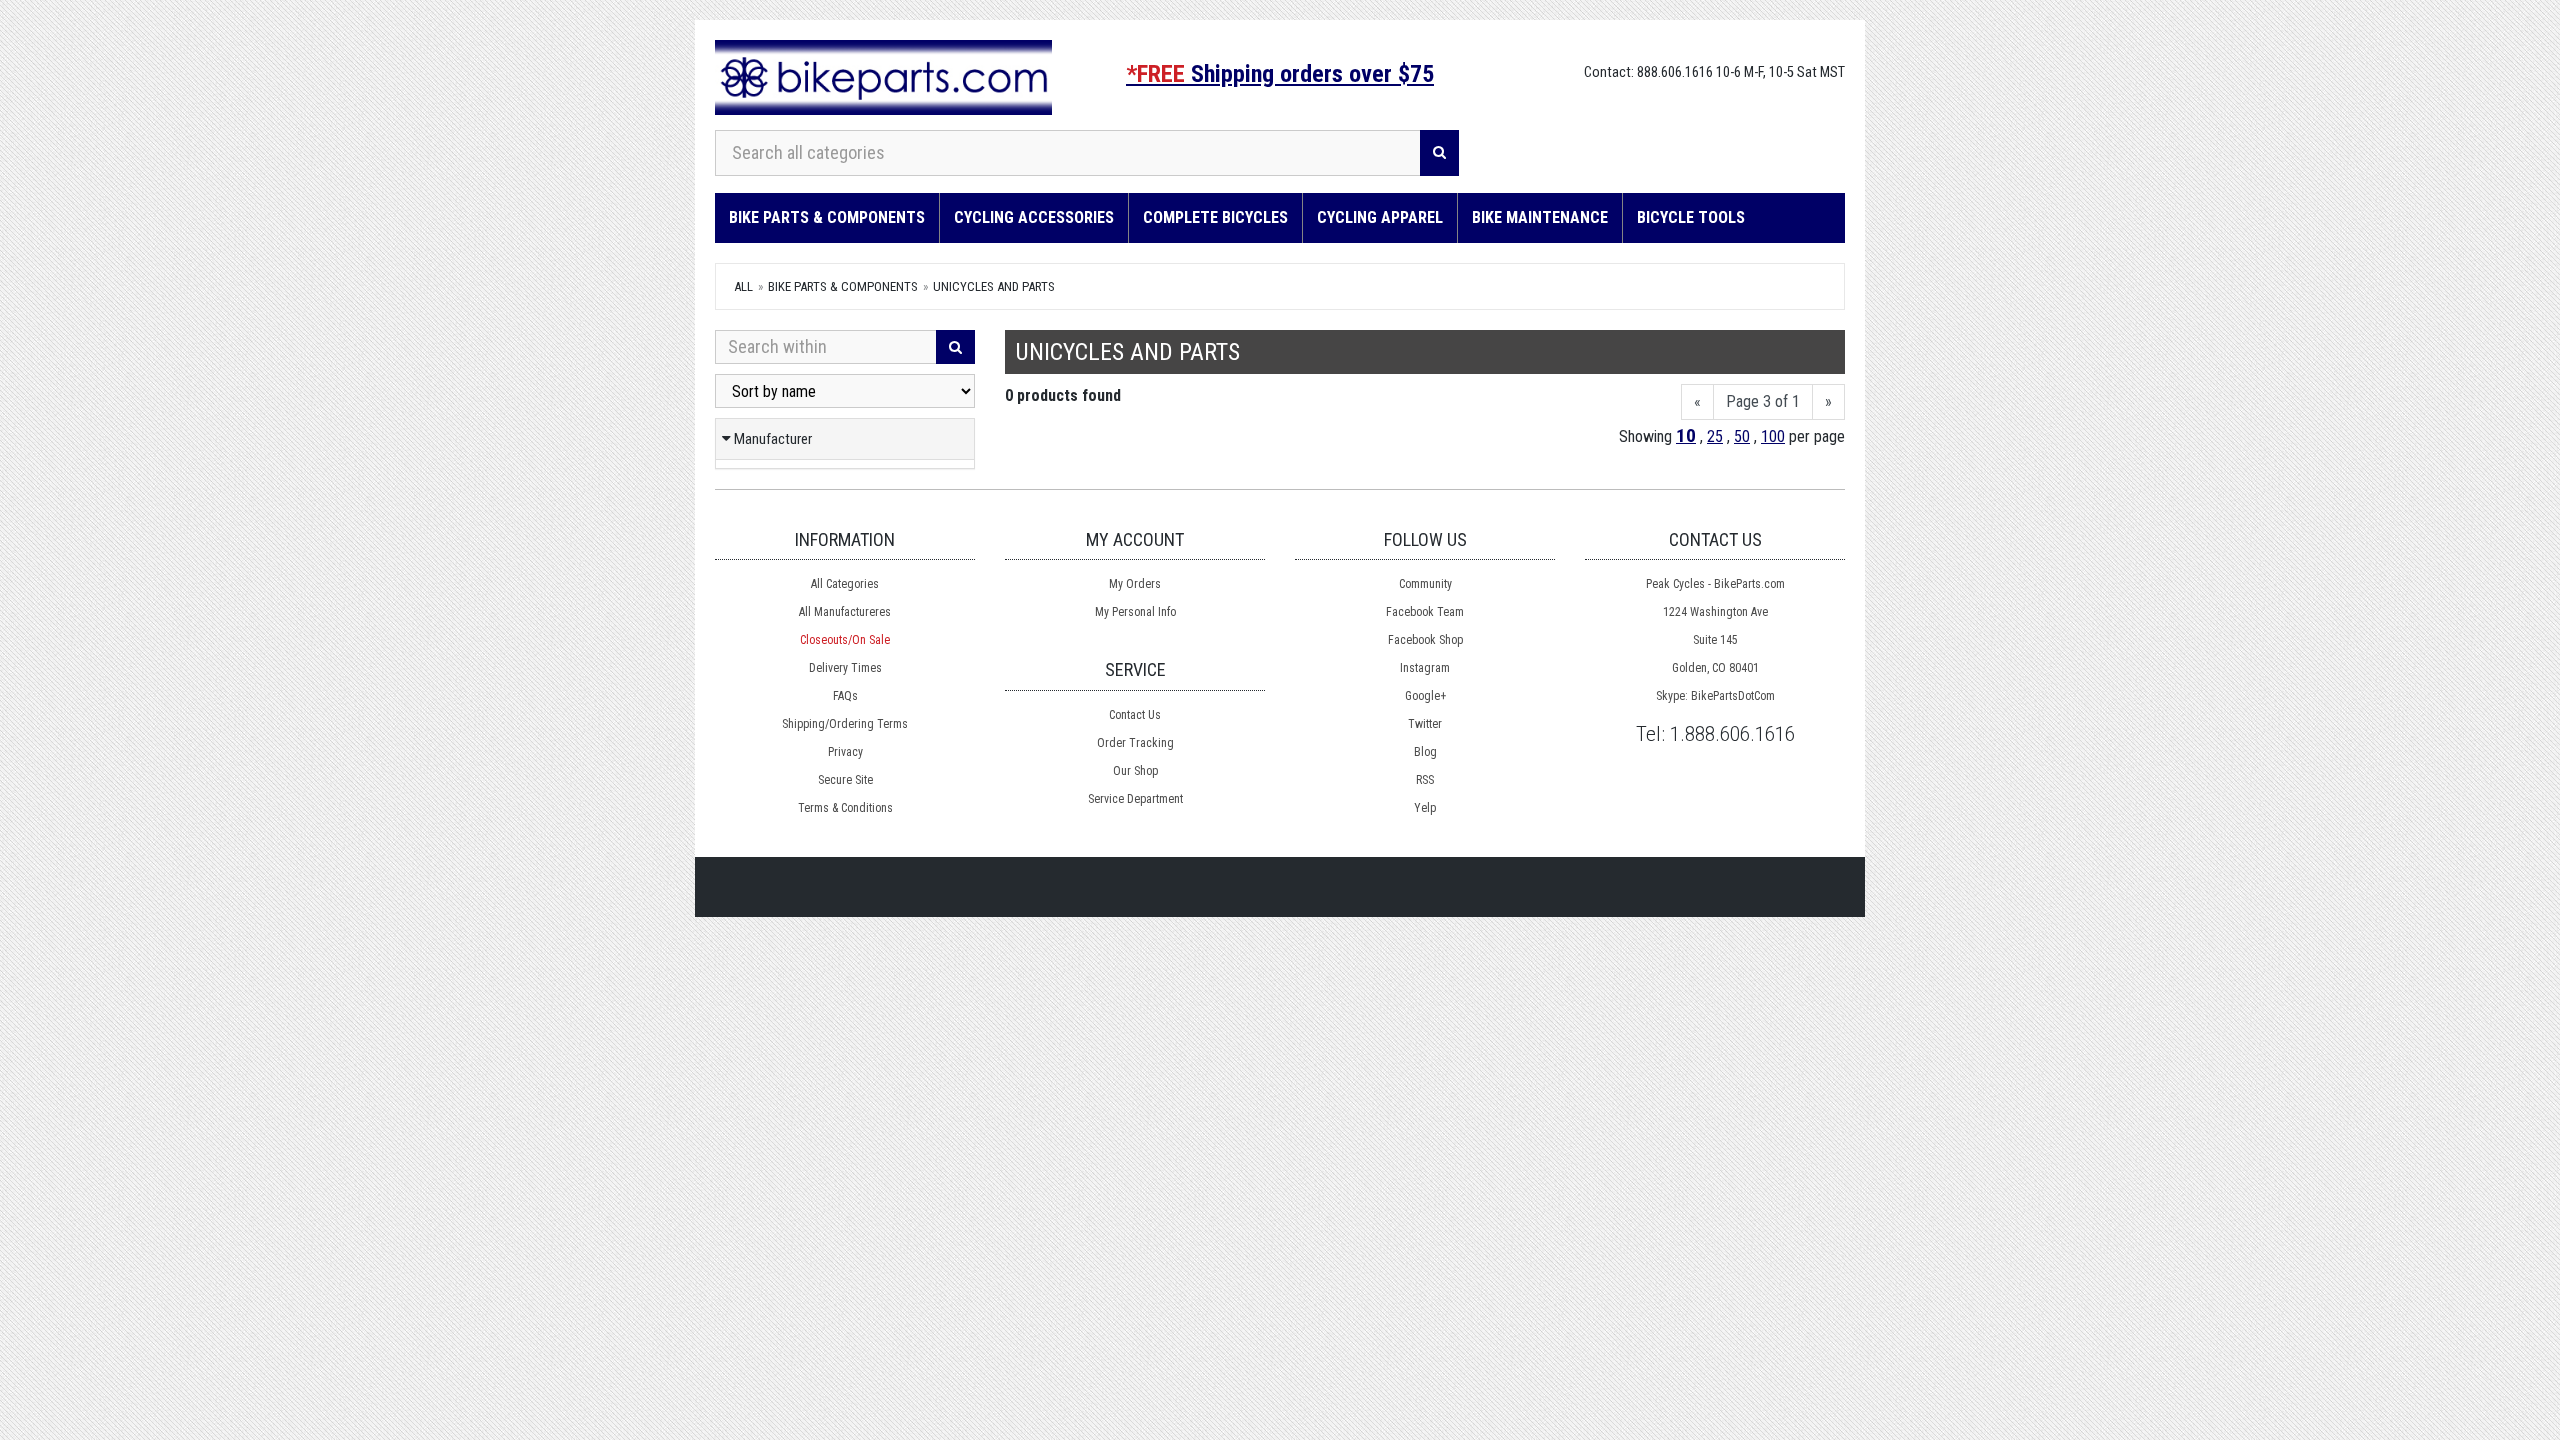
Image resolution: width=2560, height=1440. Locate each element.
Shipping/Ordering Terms (845, 724)
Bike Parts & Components (827, 217)
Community (1425, 584)
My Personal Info (1135, 612)
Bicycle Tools (1691, 217)
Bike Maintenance (1540, 217)
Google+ (1425, 696)
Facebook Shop (1425, 640)
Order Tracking (1135, 743)
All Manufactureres (845, 612)
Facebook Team (1425, 612)
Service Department (1135, 799)
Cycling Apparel (1380, 217)
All (743, 286)
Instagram (1425, 668)
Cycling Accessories (1034, 217)
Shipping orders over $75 (1280, 74)
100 (1773, 436)
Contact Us (1135, 715)
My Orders (1135, 584)
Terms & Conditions (845, 808)
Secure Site (845, 780)
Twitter (1425, 724)
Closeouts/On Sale (845, 640)
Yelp (1425, 808)
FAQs (845, 696)
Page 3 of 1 (1763, 401)
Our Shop (1135, 771)
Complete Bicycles (1215, 217)
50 (1742, 436)
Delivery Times (845, 668)
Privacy (845, 752)
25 (1715, 436)
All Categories (845, 584)
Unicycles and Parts (994, 286)
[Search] (1439, 153)
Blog (1425, 752)
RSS (1425, 780)
